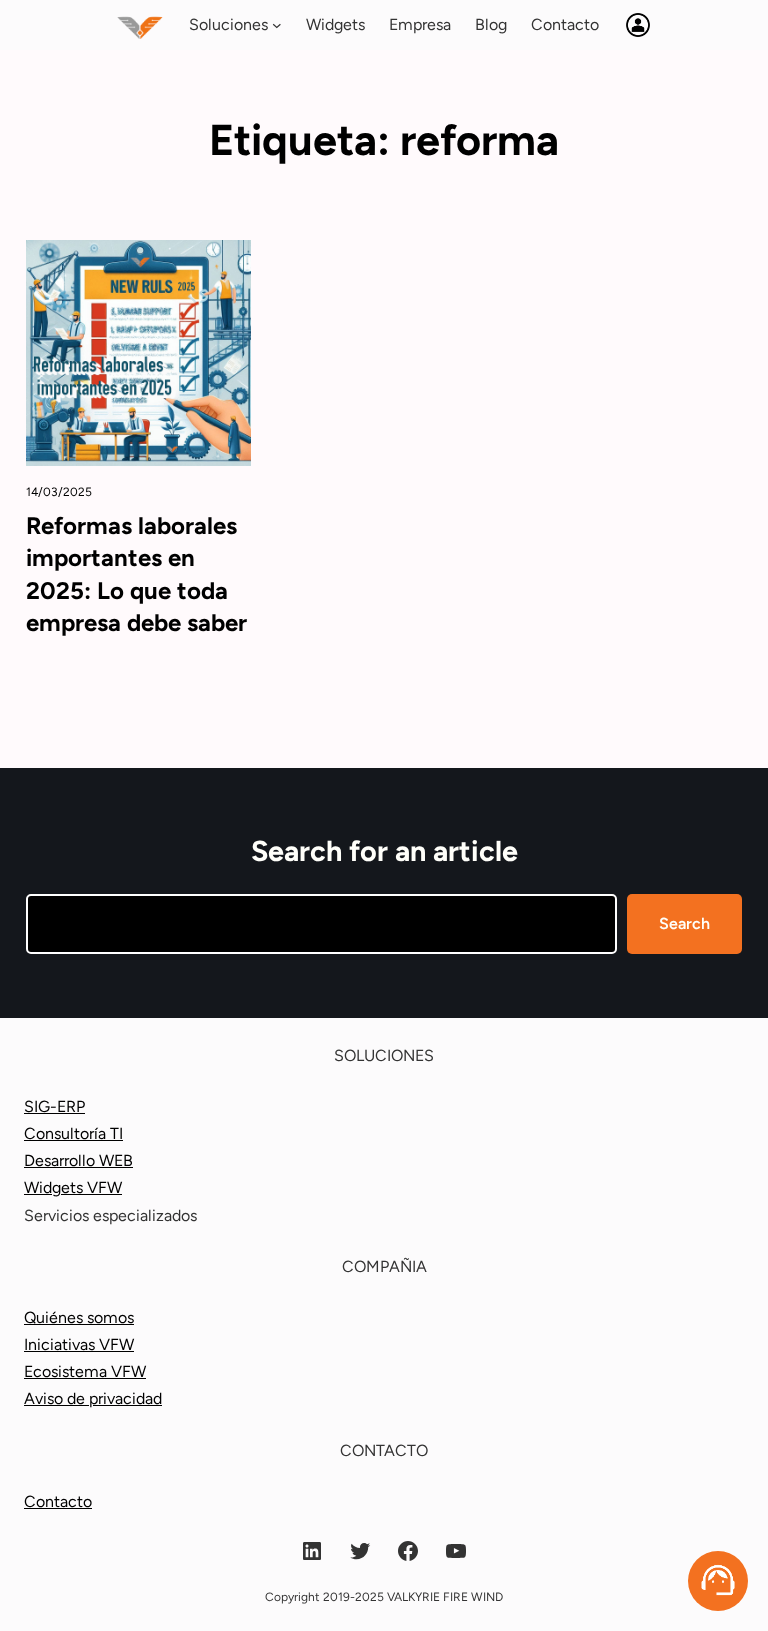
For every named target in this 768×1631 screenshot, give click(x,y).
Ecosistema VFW (85, 1371)
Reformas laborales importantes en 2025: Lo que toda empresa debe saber (136, 574)
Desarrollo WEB (78, 1160)
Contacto (58, 1501)
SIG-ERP (54, 1106)
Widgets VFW (73, 1187)
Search (684, 923)
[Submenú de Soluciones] (277, 25)
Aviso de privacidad (93, 1398)
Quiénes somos (79, 1317)
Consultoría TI (73, 1133)
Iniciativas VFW (79, 1344)
